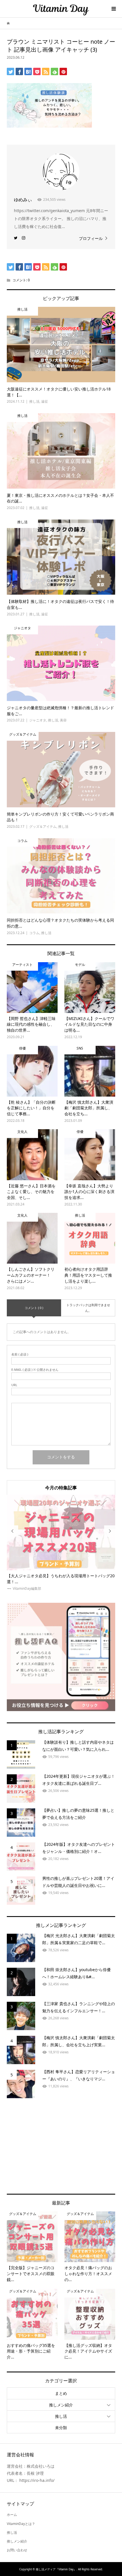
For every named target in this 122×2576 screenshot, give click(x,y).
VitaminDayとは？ (21, 2524)
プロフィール (91, 238)
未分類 (61, 2428)
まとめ (61, 2393)
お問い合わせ (17, 2550)
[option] (61, 1543)
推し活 (61, 2416)
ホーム (12, 2515)
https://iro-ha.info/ (37, 2480)
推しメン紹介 (61, 2405)
